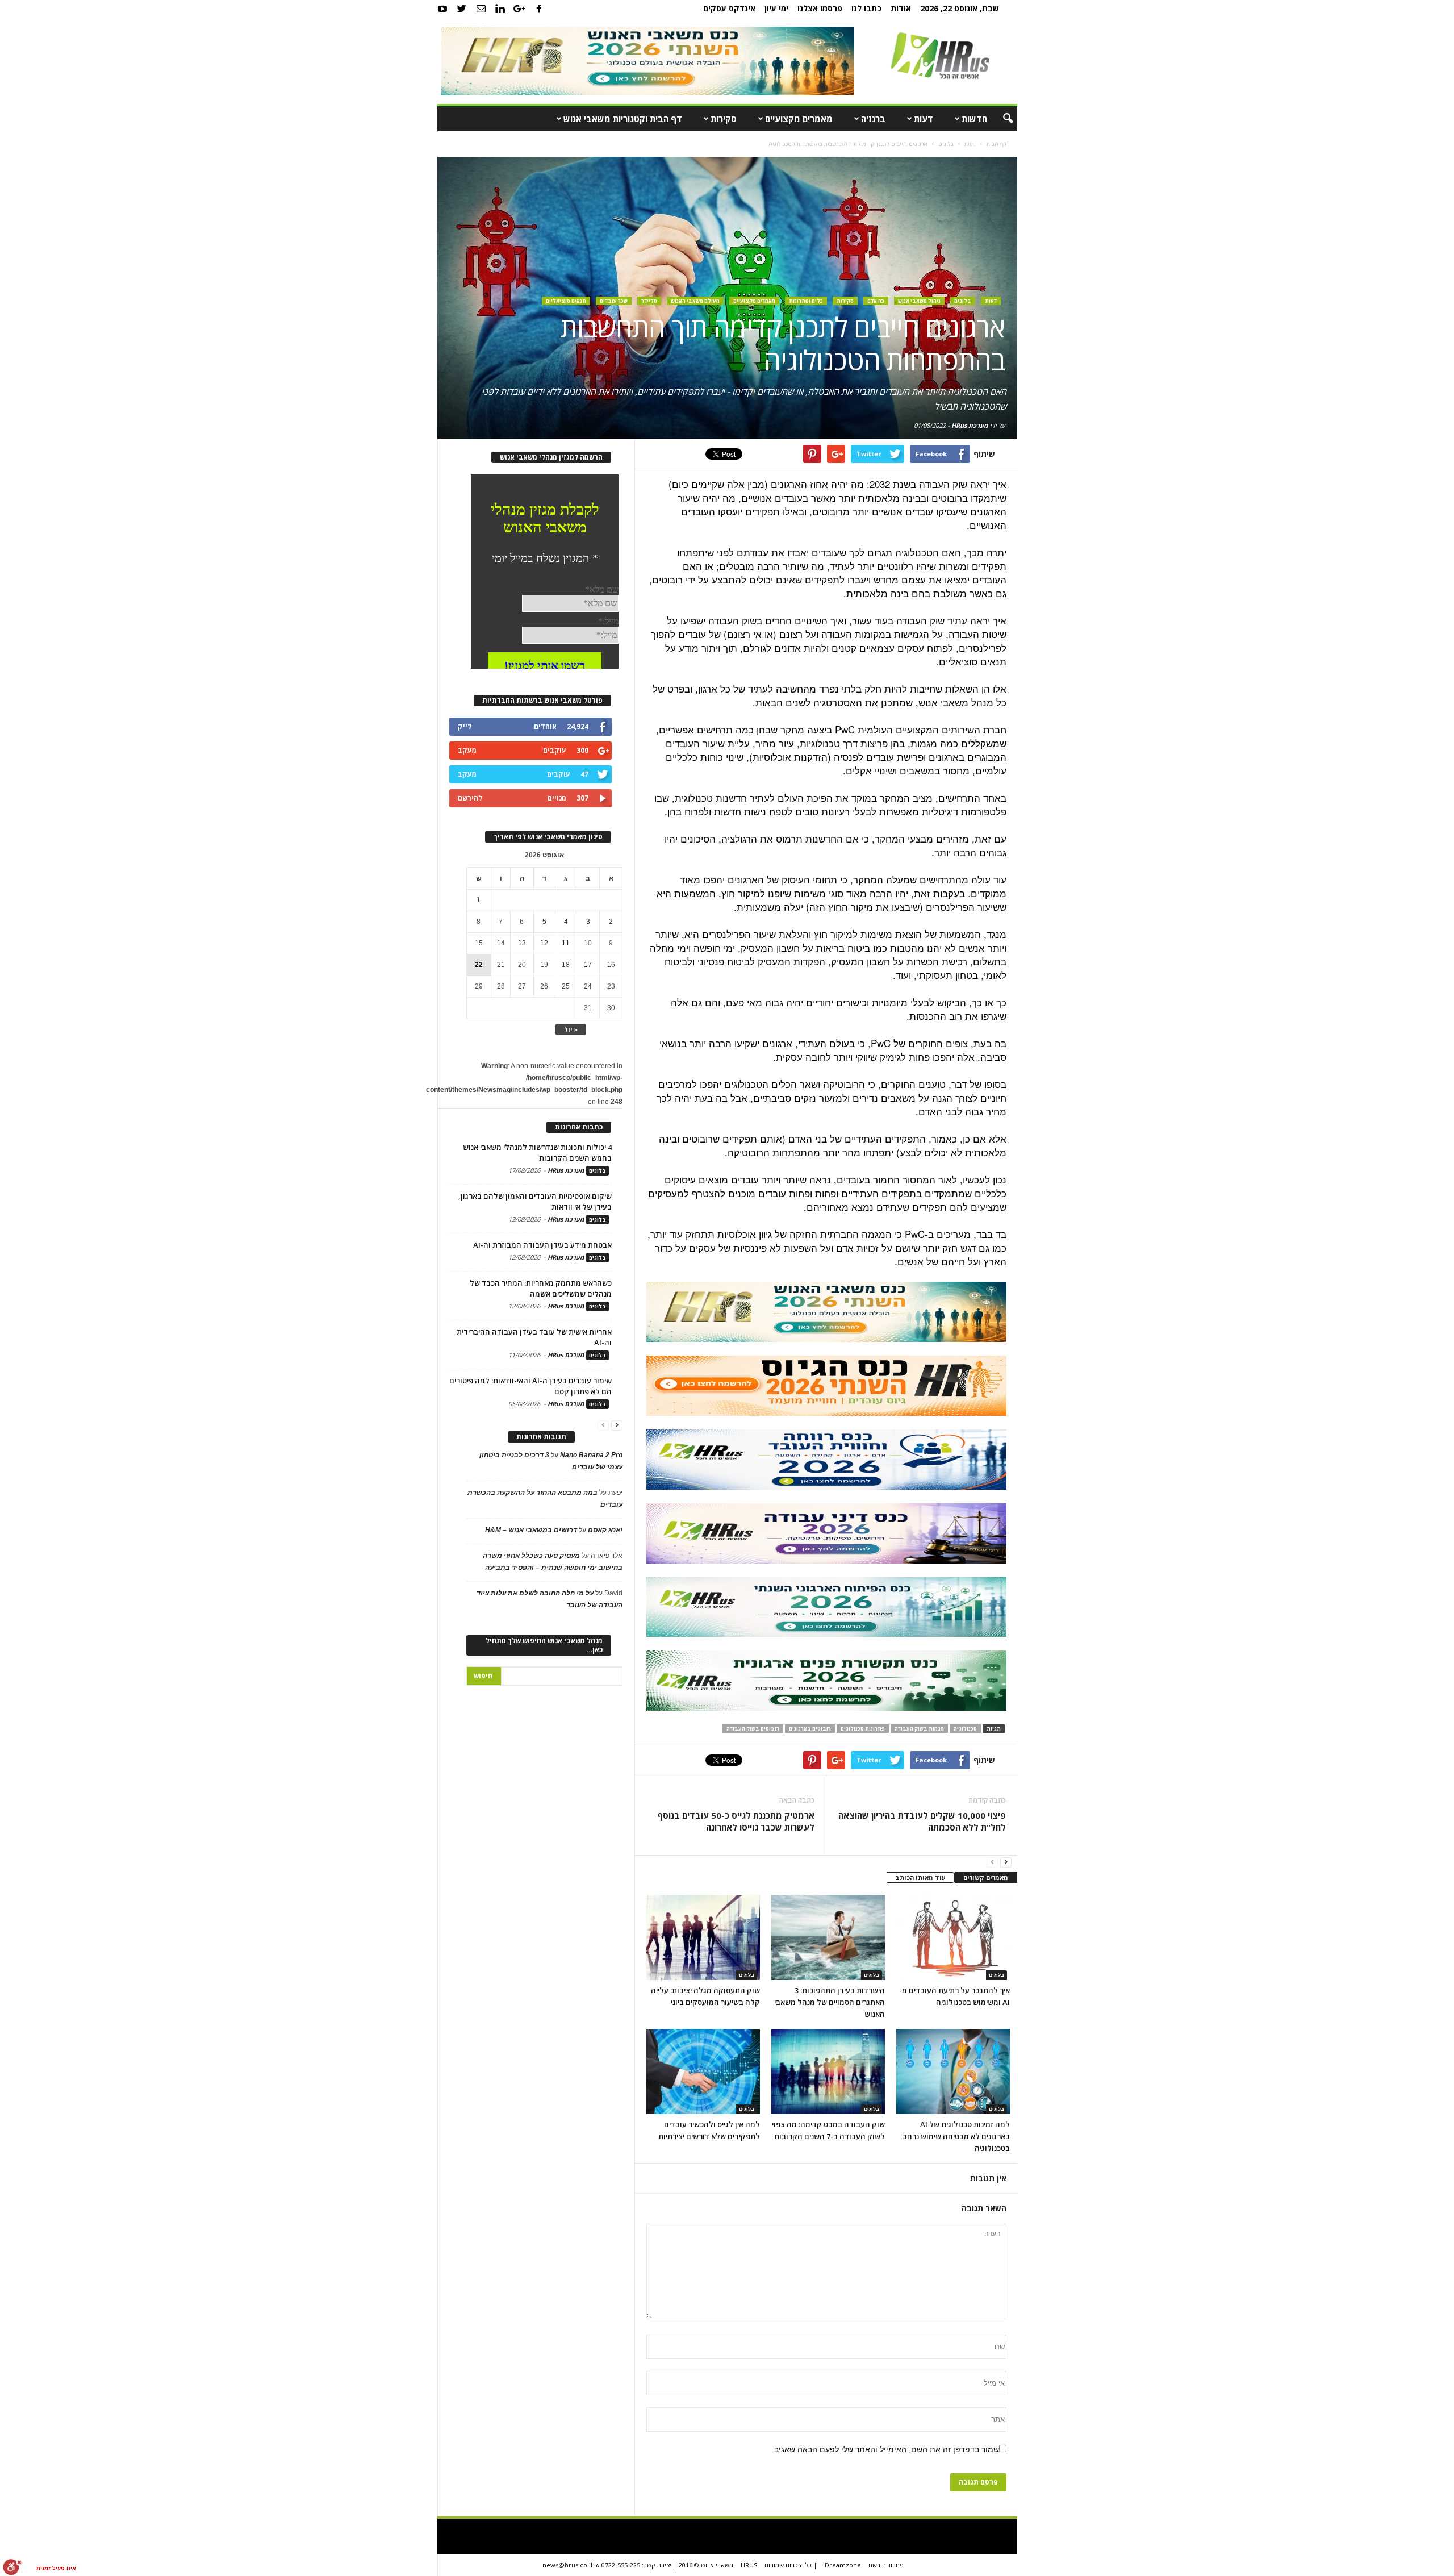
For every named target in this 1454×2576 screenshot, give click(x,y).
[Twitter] (462, 9)
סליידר (649, 301)
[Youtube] (442, 9)
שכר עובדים (614, 301)
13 (522, 943)
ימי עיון (776, 8)
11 (566, 943)
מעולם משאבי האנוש (695, 301)
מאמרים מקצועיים (799, 119)
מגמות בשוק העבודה (919, 1729)
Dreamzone (843, 2565)
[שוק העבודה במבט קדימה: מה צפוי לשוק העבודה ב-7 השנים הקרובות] (828, 2071)
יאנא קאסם (605, 1530)
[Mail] (481, 9)
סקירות (724, 119)
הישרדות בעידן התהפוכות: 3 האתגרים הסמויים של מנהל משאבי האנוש (830, 2002)
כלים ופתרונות (806, 301)
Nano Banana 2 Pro (591, 1455)
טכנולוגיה (965, 1729)
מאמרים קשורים (986, 1877)
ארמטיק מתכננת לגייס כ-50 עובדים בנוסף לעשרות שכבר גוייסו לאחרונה (736, 1821)
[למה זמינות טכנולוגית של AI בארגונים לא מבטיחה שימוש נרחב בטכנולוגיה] (953, 2071)
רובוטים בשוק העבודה (753, 1729)
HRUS (749, 2565)
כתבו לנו (866, 8)
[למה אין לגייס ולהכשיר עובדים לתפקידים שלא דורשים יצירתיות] (703, 2071)
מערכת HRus (970, 425)
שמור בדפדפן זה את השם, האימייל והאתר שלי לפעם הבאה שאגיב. (885, 2449)
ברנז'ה (873, 119)
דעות (924, 119)
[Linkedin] (500, 9)
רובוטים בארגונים (810, 1729)
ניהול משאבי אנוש (919, 301)
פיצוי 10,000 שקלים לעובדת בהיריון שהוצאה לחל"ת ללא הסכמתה (922, 1821)
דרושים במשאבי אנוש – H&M (531, 1530)
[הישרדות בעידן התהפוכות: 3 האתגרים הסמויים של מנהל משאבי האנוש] (828, 1937)
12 (544, 943)
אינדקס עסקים (729, 8)
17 (588, 965)
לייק (465, 726)
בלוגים (963, 301)
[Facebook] (539, 9)
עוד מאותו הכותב (920, 1877)
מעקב (467, 750)
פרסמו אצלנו (820, 8)
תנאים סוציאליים (566, 301)
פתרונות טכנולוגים (863, 1729)
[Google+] (520, 9)
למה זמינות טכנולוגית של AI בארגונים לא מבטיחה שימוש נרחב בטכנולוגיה (956, 2136)
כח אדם (876, 301)
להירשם (470, 798)
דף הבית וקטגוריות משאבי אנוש (623, 119)
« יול (571, 1029)
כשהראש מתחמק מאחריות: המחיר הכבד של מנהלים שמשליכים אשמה (541, 1288)
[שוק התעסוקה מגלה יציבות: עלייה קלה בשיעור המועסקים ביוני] (703, 1937)
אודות (901, 8)
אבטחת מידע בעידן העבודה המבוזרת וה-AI (542, 1245)
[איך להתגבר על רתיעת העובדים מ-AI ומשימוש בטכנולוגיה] (953, 1937)
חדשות (974, 119)
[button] (1000, 119)
